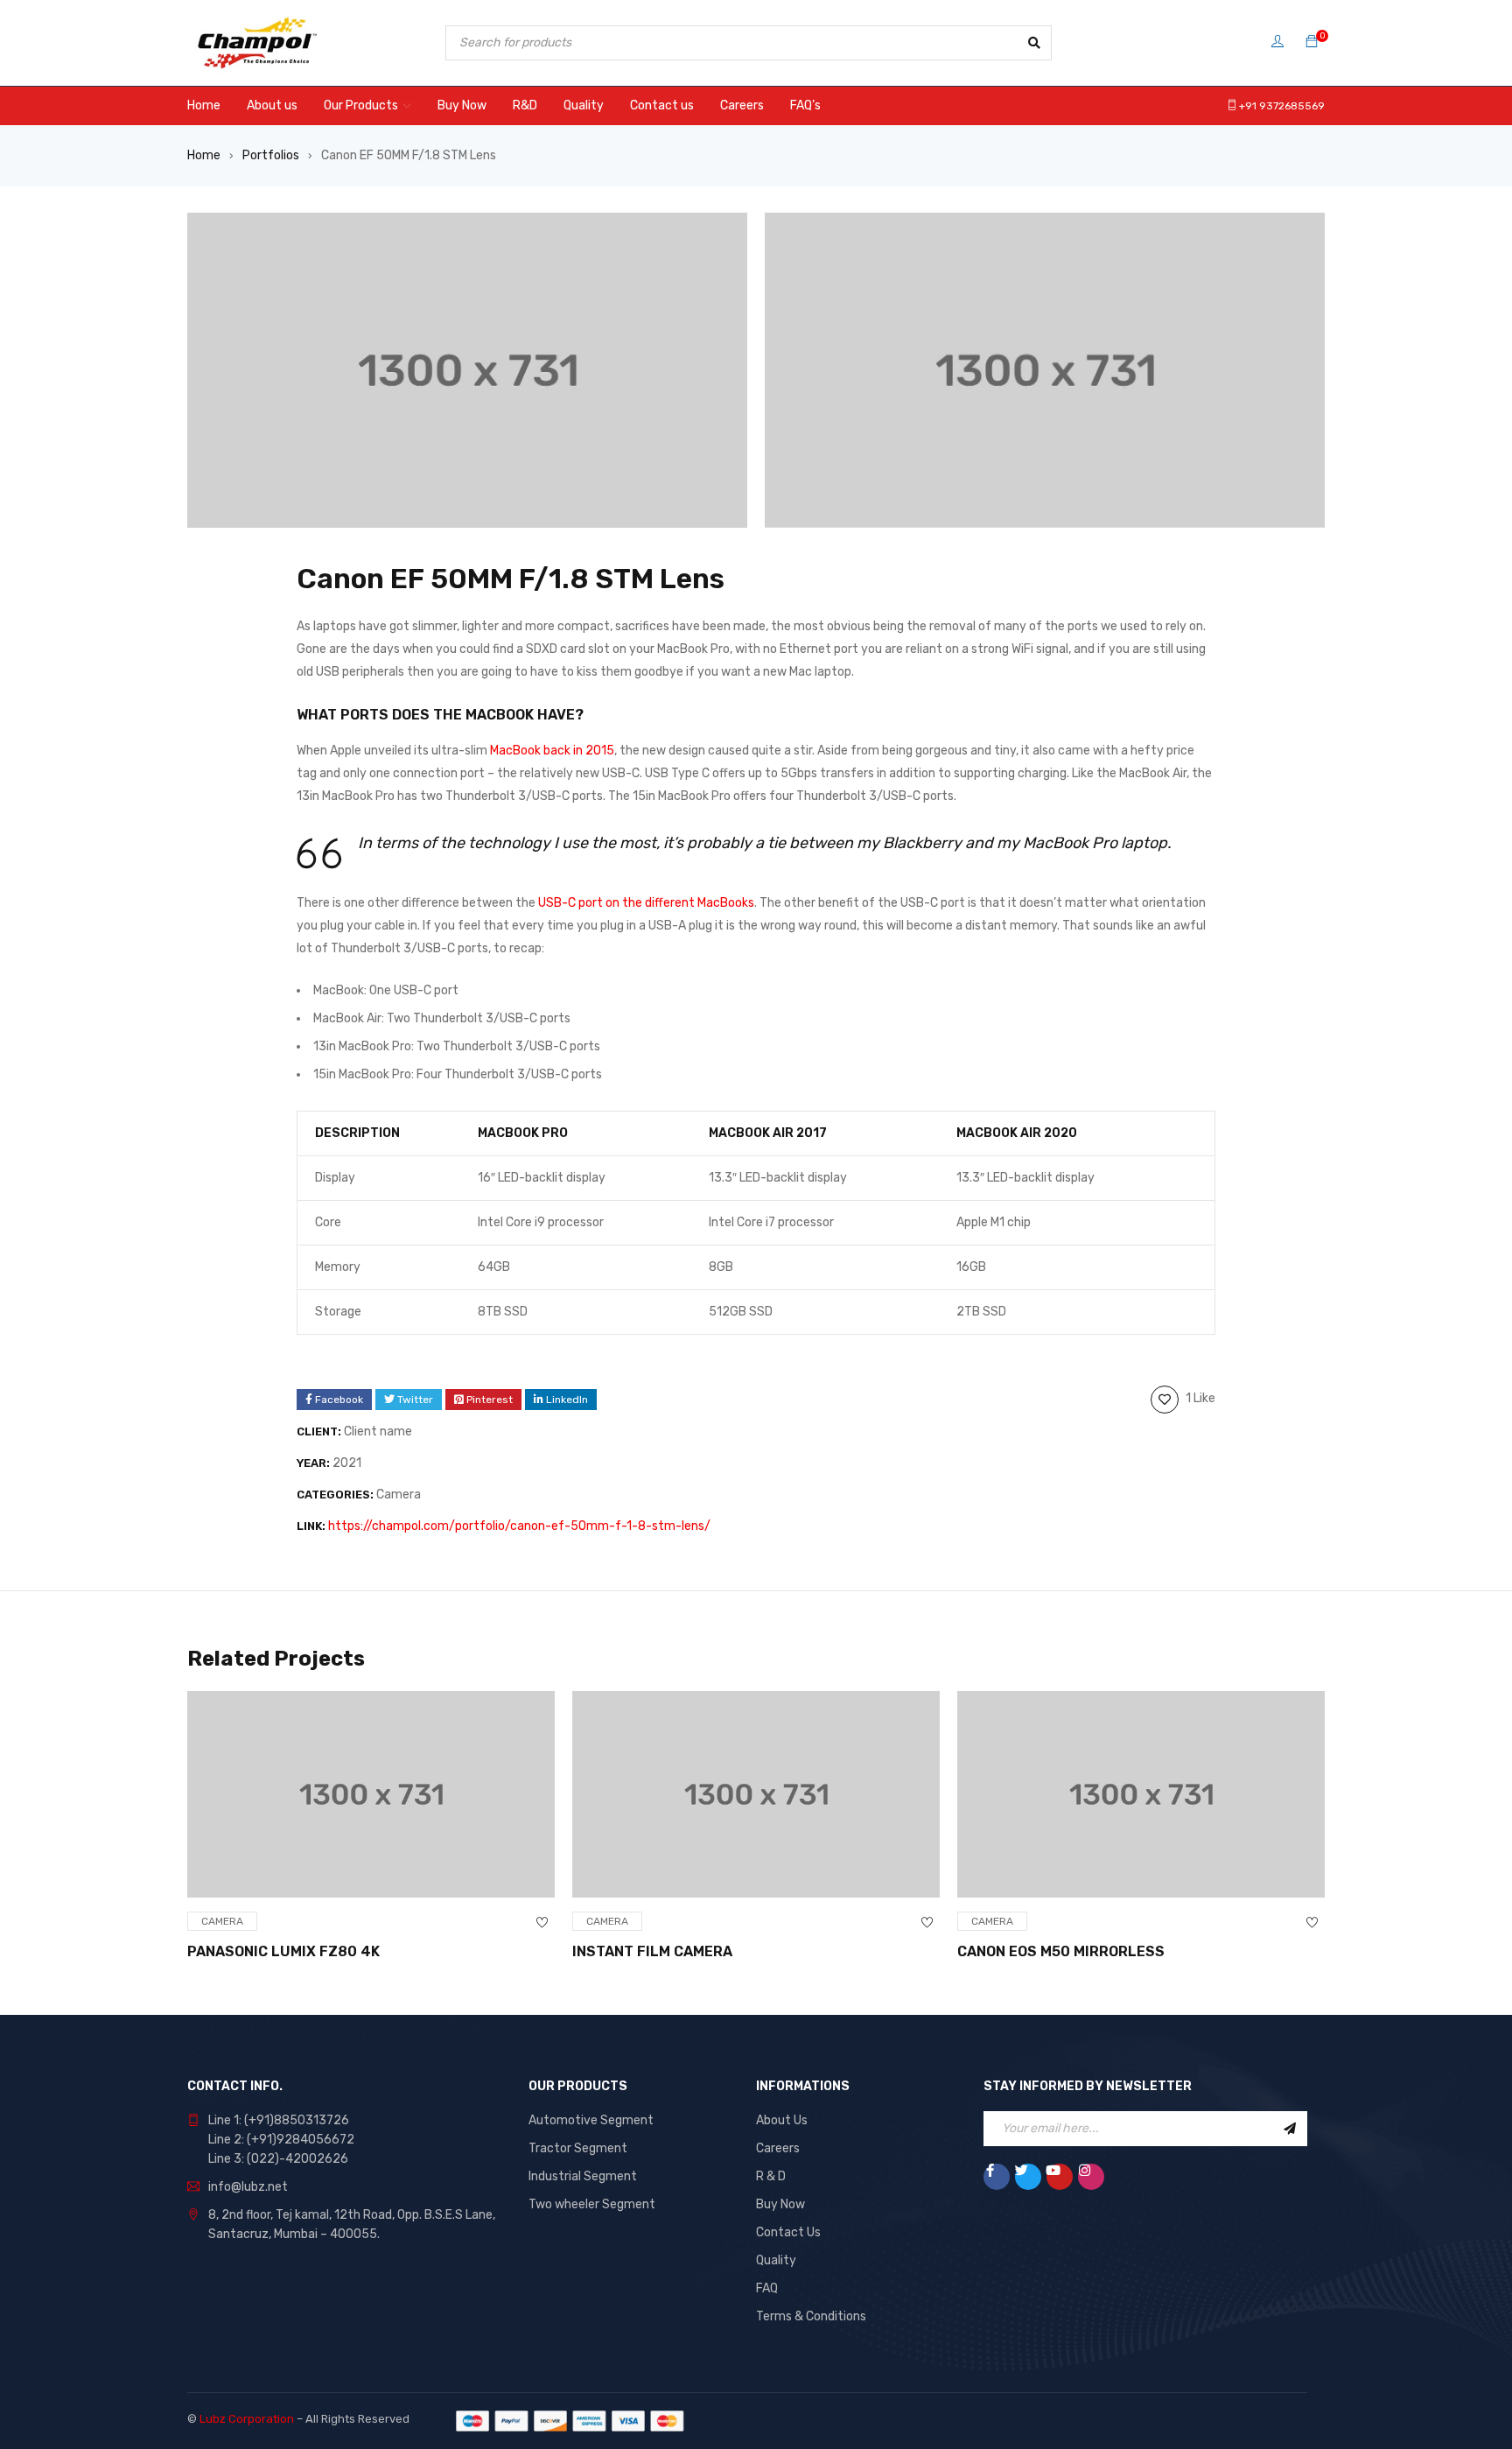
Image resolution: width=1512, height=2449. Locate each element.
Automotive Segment (591, 2120)
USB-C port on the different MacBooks (646, 903)
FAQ (767, 2288)
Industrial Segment (583, 2176)
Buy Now (780, 2204)
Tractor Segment (578, 2148)
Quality (776, 2260)
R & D (771, 2176)
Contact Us (788, 2232)
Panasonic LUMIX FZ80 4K (283, 1951)
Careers (778, 2148)
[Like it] (542, 1923)
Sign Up (1290, 2129)
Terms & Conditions (811, 2316)
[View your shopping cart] (1312, 42)
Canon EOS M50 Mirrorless (1061, 1951)
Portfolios (271, 155)
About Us (782, 2120)
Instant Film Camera (652, 1951)
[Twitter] (1028, 2177)
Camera (399, 1495)
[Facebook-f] (997, 2177)
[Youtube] (1060, 2177)
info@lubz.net (248, 2187)
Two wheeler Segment (592, 2204)
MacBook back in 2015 (552, 751)
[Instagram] (1091, 2177)
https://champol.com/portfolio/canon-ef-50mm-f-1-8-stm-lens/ (519, 1526)
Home (204, 155)
